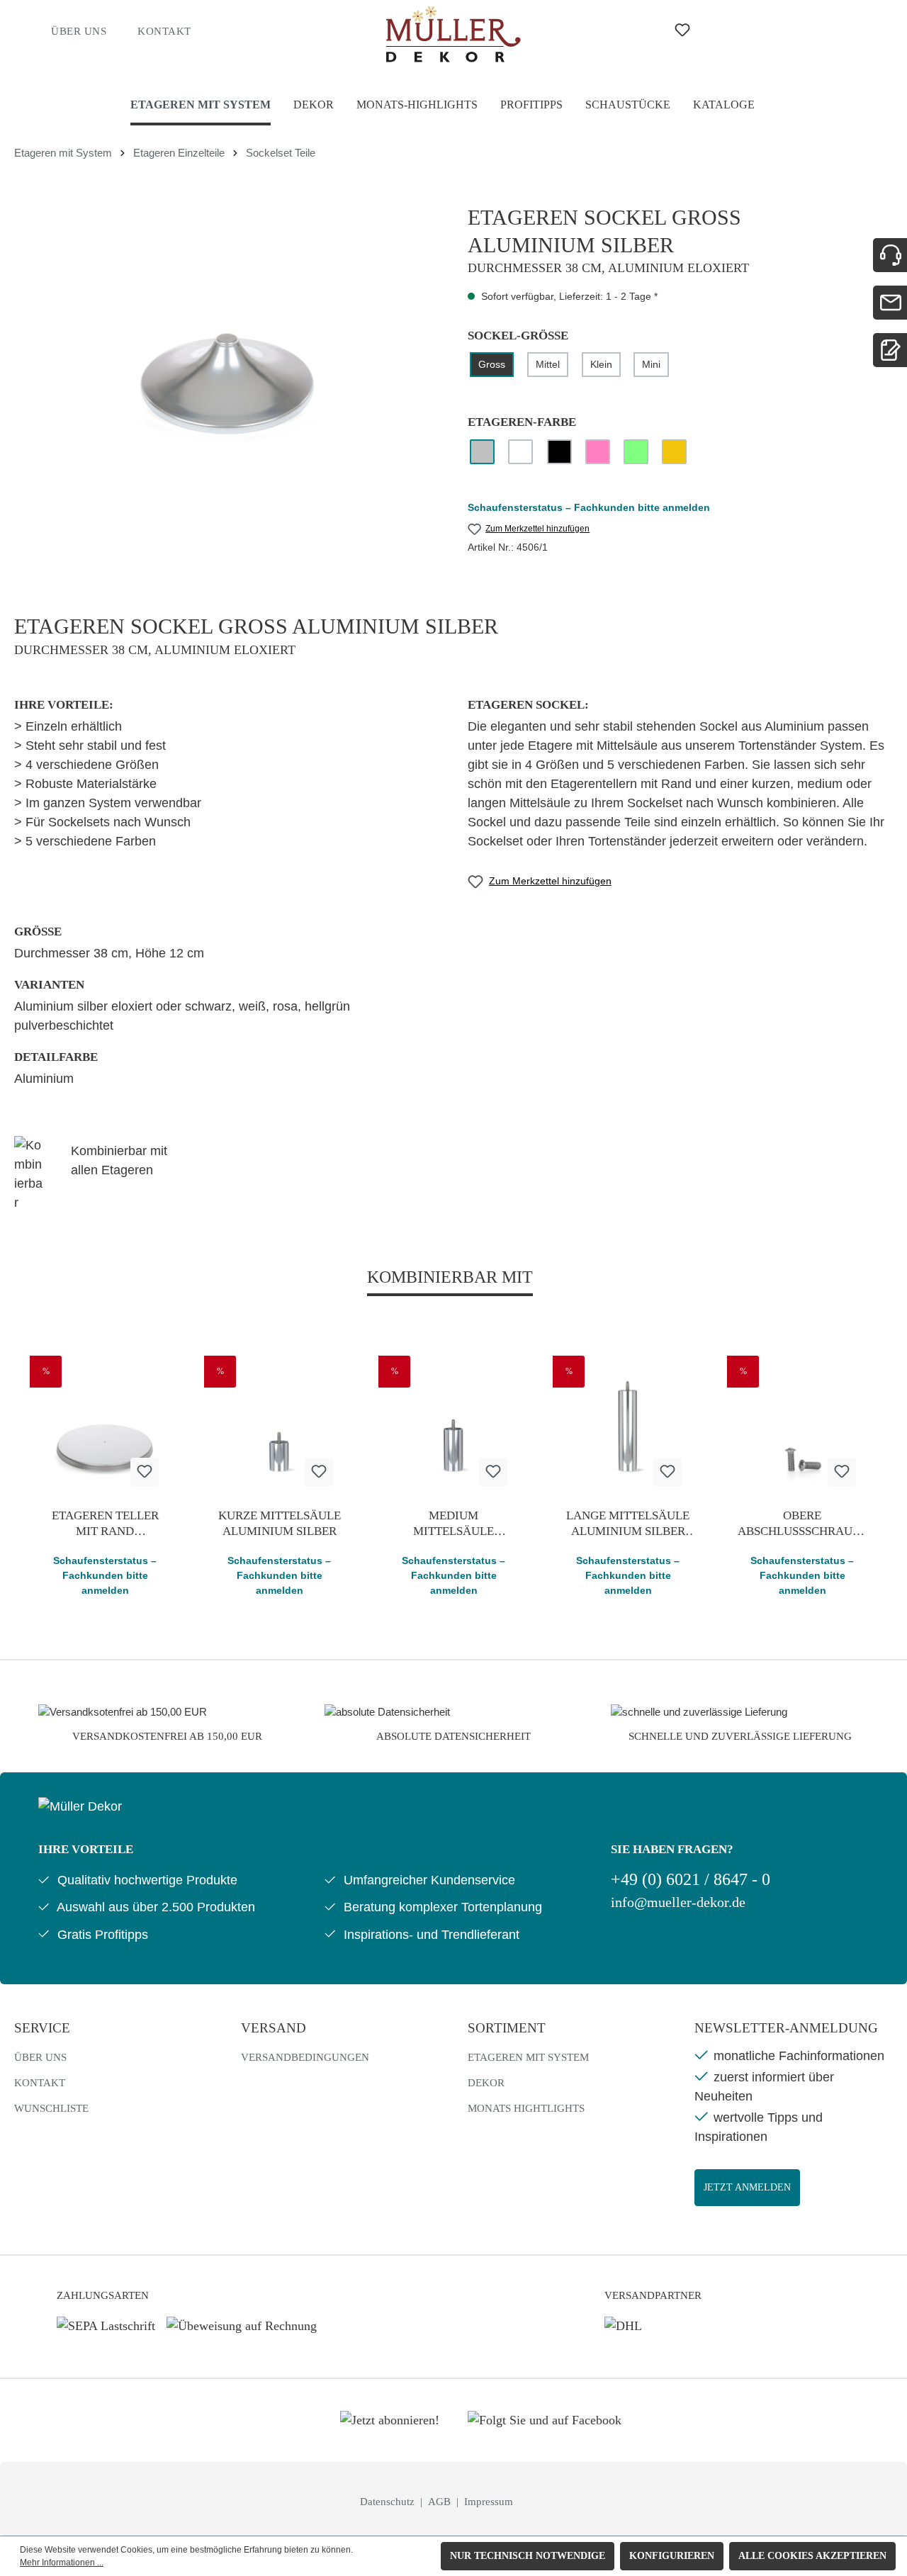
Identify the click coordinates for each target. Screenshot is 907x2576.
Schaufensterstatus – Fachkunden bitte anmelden (589, 507)
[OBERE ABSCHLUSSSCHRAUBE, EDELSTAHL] (802, 1427)
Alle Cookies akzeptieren (812, 2556)
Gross (492, 364)
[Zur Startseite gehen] (454, 34)
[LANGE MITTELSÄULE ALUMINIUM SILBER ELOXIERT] (628, 1427)
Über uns (79, 31)
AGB (441, 2502)
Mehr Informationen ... (62, 2563)
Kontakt (164, 31)
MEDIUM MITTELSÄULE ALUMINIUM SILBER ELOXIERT (454, 1524)
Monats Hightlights (526, 2108)
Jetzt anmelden (747, 2187)
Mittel (548, 364)
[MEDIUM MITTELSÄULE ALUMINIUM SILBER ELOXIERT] (453, 1427)
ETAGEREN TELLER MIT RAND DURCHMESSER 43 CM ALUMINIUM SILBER (105, 1524)
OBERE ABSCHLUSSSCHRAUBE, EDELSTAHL (802, 1524)
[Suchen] (628, 30)
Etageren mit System (528, 2057)
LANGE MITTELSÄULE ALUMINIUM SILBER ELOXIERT (628, 1524)
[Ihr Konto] (737, 30)
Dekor (486, 2083)
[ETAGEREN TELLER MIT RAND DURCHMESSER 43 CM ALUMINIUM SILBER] (105, 1427)
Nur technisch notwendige (528, 2556)
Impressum (489, 2502)
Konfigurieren (672, 2556)
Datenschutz (389, 2502)
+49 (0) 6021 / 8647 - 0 (691, 1879)
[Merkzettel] (682, 30)
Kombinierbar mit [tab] (450, 1277)
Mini (651, 364)
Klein (601, 364)
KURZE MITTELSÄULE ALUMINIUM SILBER (280, 1523)
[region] (227, 356)
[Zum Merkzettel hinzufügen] (145, 1472)
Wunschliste (51, 2108)
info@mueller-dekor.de (678, 1902)
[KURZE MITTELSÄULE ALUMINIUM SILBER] (279, 1427)
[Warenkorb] (784, 30)
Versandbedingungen (305, 2057)
